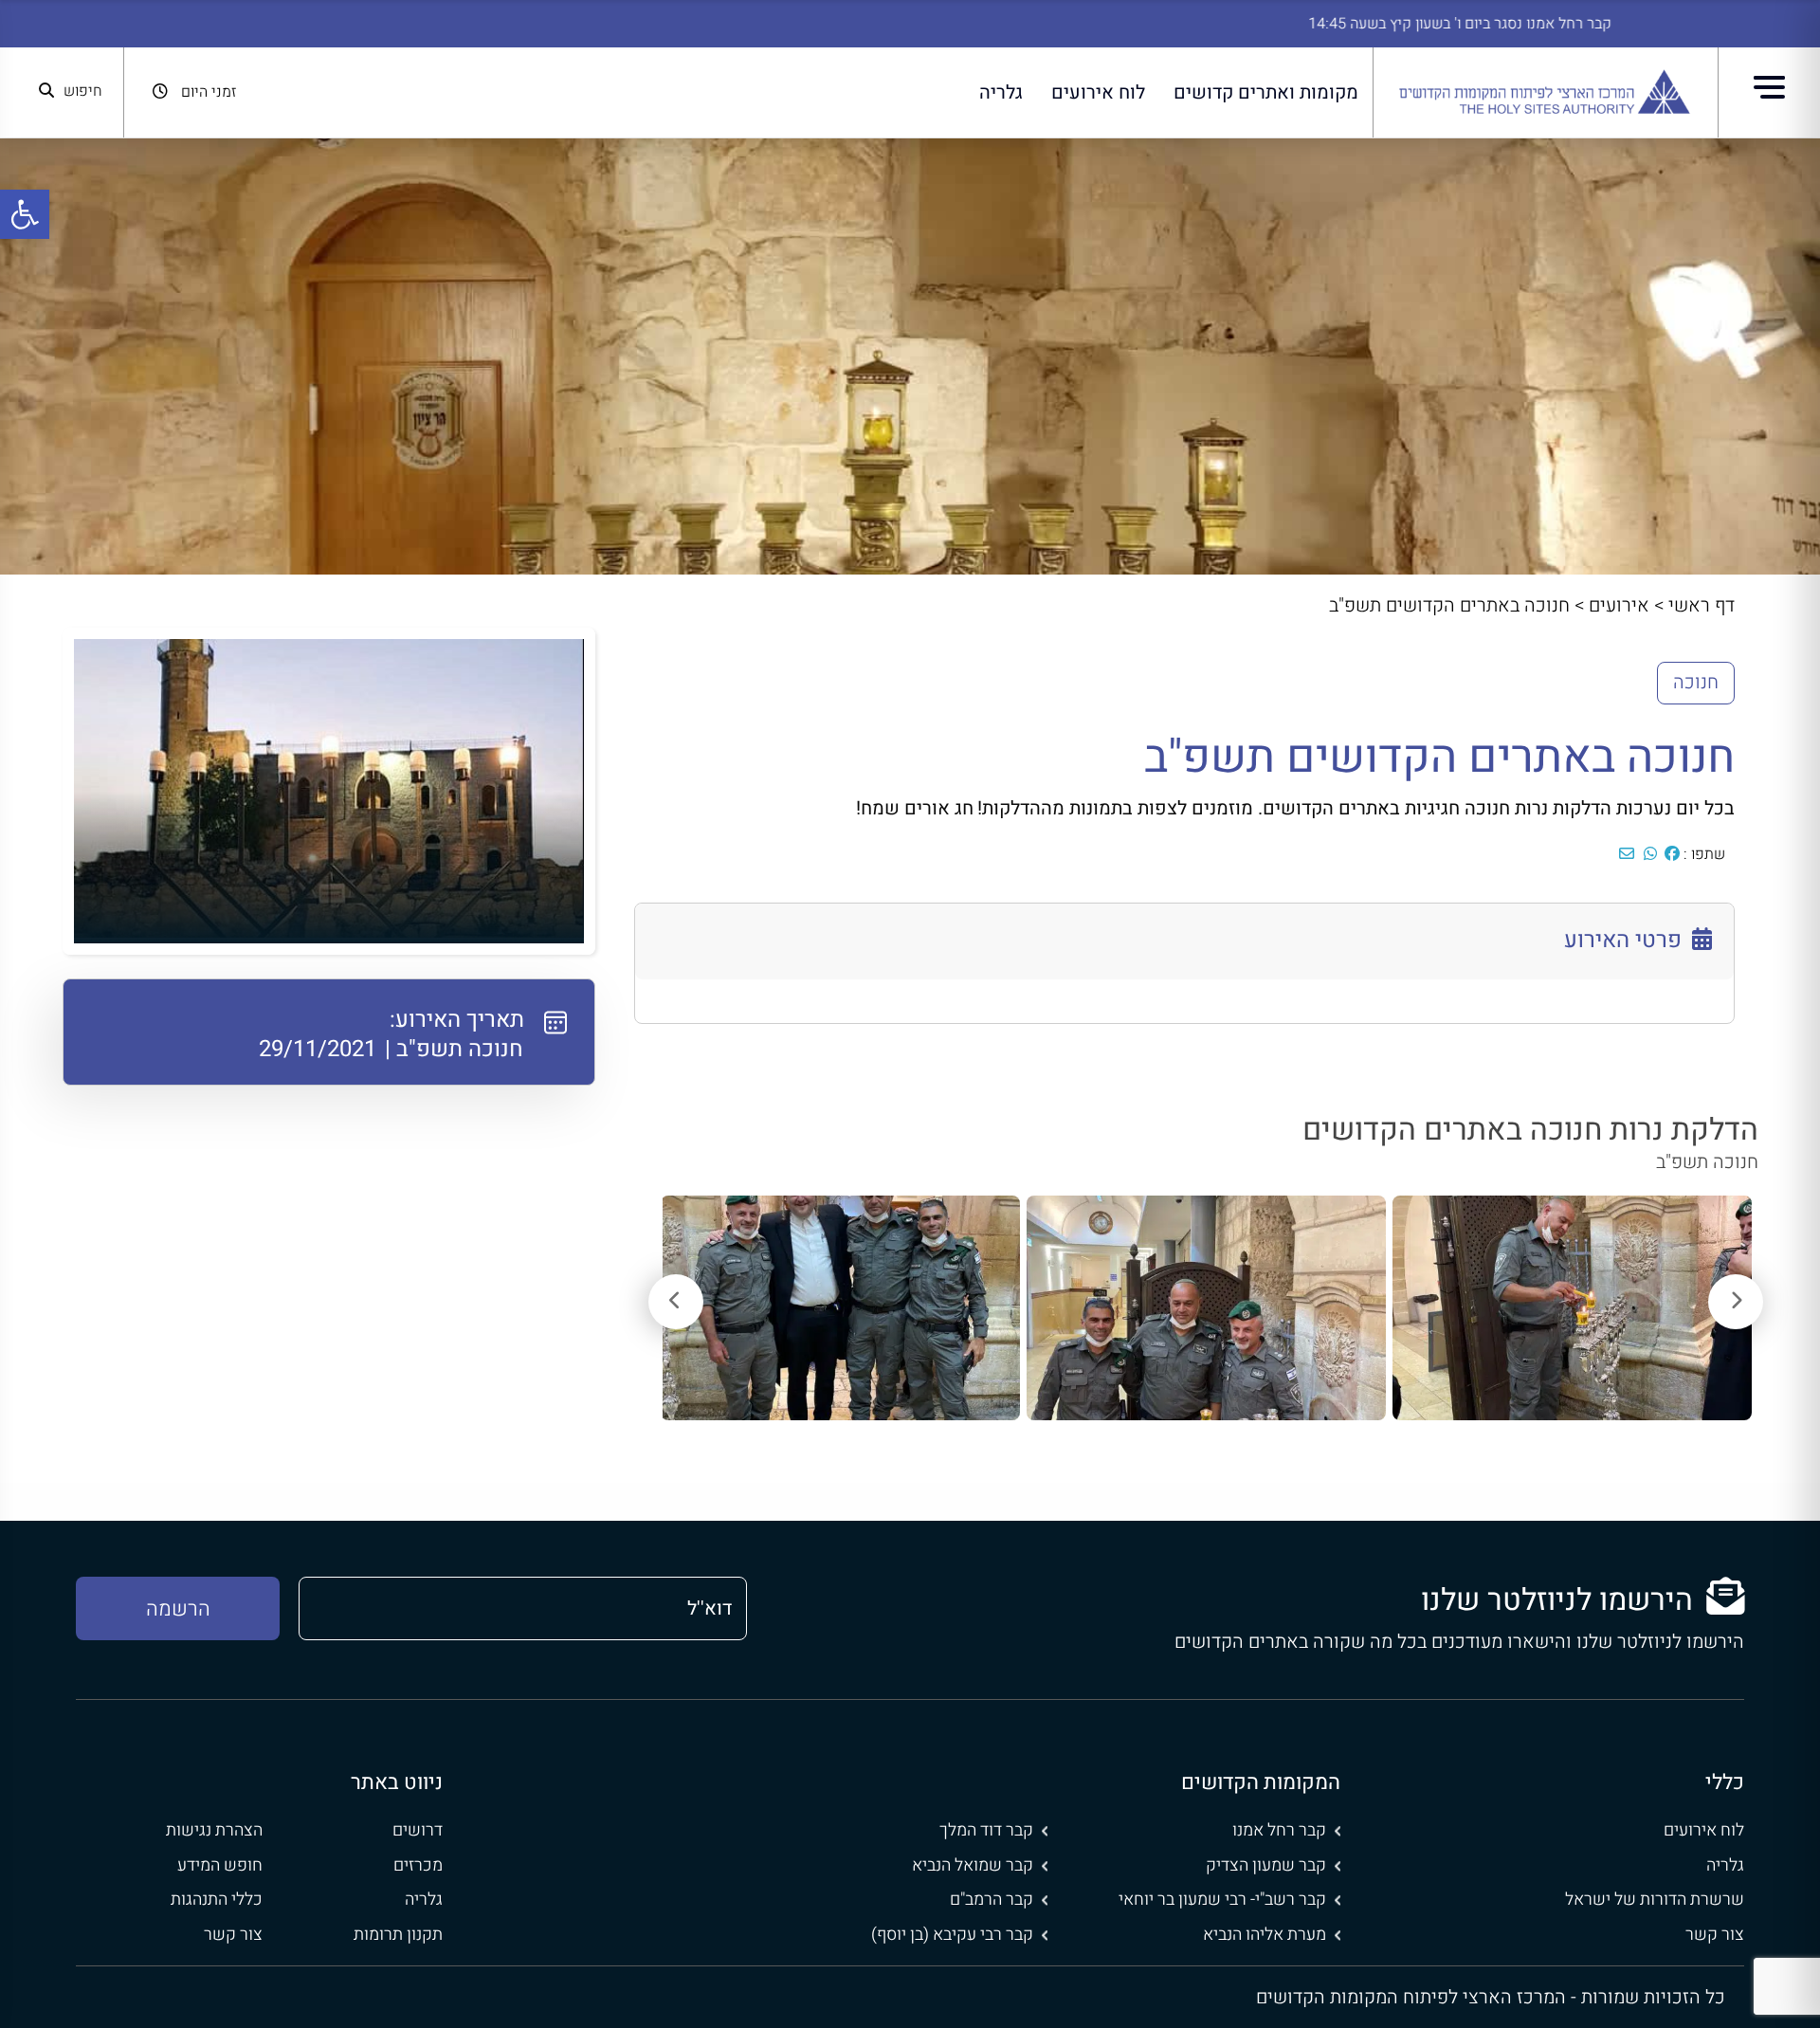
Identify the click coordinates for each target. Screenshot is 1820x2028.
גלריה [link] (1001, 92)
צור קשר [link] (1715, 1935)
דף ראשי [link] (1702, 605)
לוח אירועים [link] (1098, 92)
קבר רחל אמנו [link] (1279, 1830)
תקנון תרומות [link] (398, 1935)
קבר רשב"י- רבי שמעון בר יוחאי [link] (1222, 1900)
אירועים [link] (1619, 605)
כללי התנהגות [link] (217, 1900)
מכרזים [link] (418, 1865)
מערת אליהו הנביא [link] (1265, 1935)
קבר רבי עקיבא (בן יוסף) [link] (952, 1935)
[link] (25, 214)
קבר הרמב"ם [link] (992, 1900)
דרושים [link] (418, 1830)
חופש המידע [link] (220, 1865)
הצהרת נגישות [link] (214, 1830)
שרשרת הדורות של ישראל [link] (1655, 1900)
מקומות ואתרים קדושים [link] (1266, 92)
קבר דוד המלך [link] (986, 1830)
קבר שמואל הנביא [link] (973, 1865)
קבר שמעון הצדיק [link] (1266, 1865)
